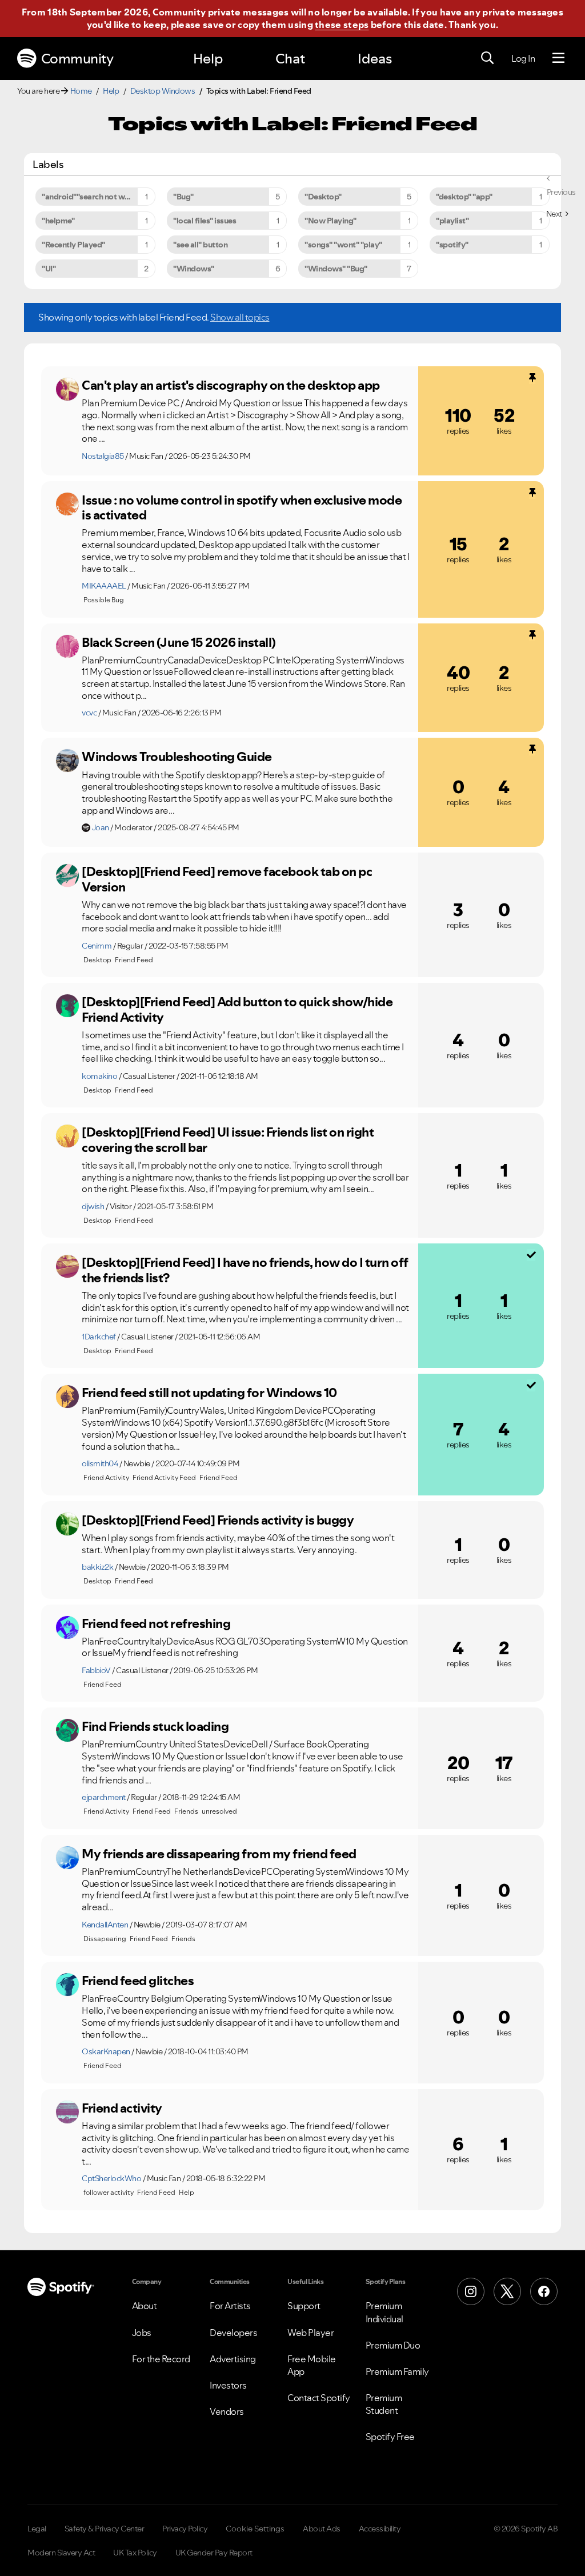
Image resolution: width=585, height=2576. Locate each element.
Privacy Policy (185, 2529)
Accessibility (380, 2529)
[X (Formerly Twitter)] (507, 2291)
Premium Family (397, 2371)
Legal (37, 2529)
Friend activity (122, 2108)
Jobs (142, 2333)
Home (81, 91)
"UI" (49, 269)
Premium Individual (384, 2312)
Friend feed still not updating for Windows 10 (209, 1393)
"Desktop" (323, 197)
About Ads (322, 2529)
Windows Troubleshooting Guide (177, 757)
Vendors (227, 2411)
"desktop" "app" (464, 197)
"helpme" (58, 221)
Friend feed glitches (138, 1981)
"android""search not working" (97, 197)
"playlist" (452, 221)
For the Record (161, 2359)
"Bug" (183, 197)
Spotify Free (390, 2437)
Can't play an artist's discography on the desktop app (231, 385)
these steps (342, 25)
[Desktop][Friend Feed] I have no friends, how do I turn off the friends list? (245, 1270)
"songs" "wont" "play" (343, 245)
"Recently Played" (73, 245)
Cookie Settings (255, 2529)
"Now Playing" (330, 221)
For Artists (230, 2306)
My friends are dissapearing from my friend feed (219, 1854)
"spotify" (452, 245)
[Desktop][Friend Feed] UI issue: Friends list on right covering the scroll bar (228, 1140)
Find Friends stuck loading (155, 1726)
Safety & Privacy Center (105, 2529)
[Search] (487, 58)
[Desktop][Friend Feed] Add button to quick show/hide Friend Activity (237, 1009)
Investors (228, 2385)
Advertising (233, 2359)
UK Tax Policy (135, 2553)
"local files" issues (205, 221)
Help (208, 59)
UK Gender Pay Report (214, 2553)
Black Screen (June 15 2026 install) (179, 642)
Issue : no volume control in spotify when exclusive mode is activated (242, 508)
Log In (523, 58)
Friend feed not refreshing (156, 1623)
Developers (233, 2333)
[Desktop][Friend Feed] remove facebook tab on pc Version (227, 879)
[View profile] (67, 389)
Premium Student (384, 2404)
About (145, 2306)
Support (304, 2306)
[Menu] (558, 58)
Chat (290, 59)
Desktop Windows (163, 91)
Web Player (310, 2333)
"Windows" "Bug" (336, 269)
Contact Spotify (319, 2398)
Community (77, 59)
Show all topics (240, 317)
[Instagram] (471, 2291)
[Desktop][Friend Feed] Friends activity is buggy (218, 1520)
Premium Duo (393, 2345)
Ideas (375, 59)
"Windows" (194, 269)
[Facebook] (544, 2291)
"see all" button (200, 245)
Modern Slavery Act (61, 2553)
